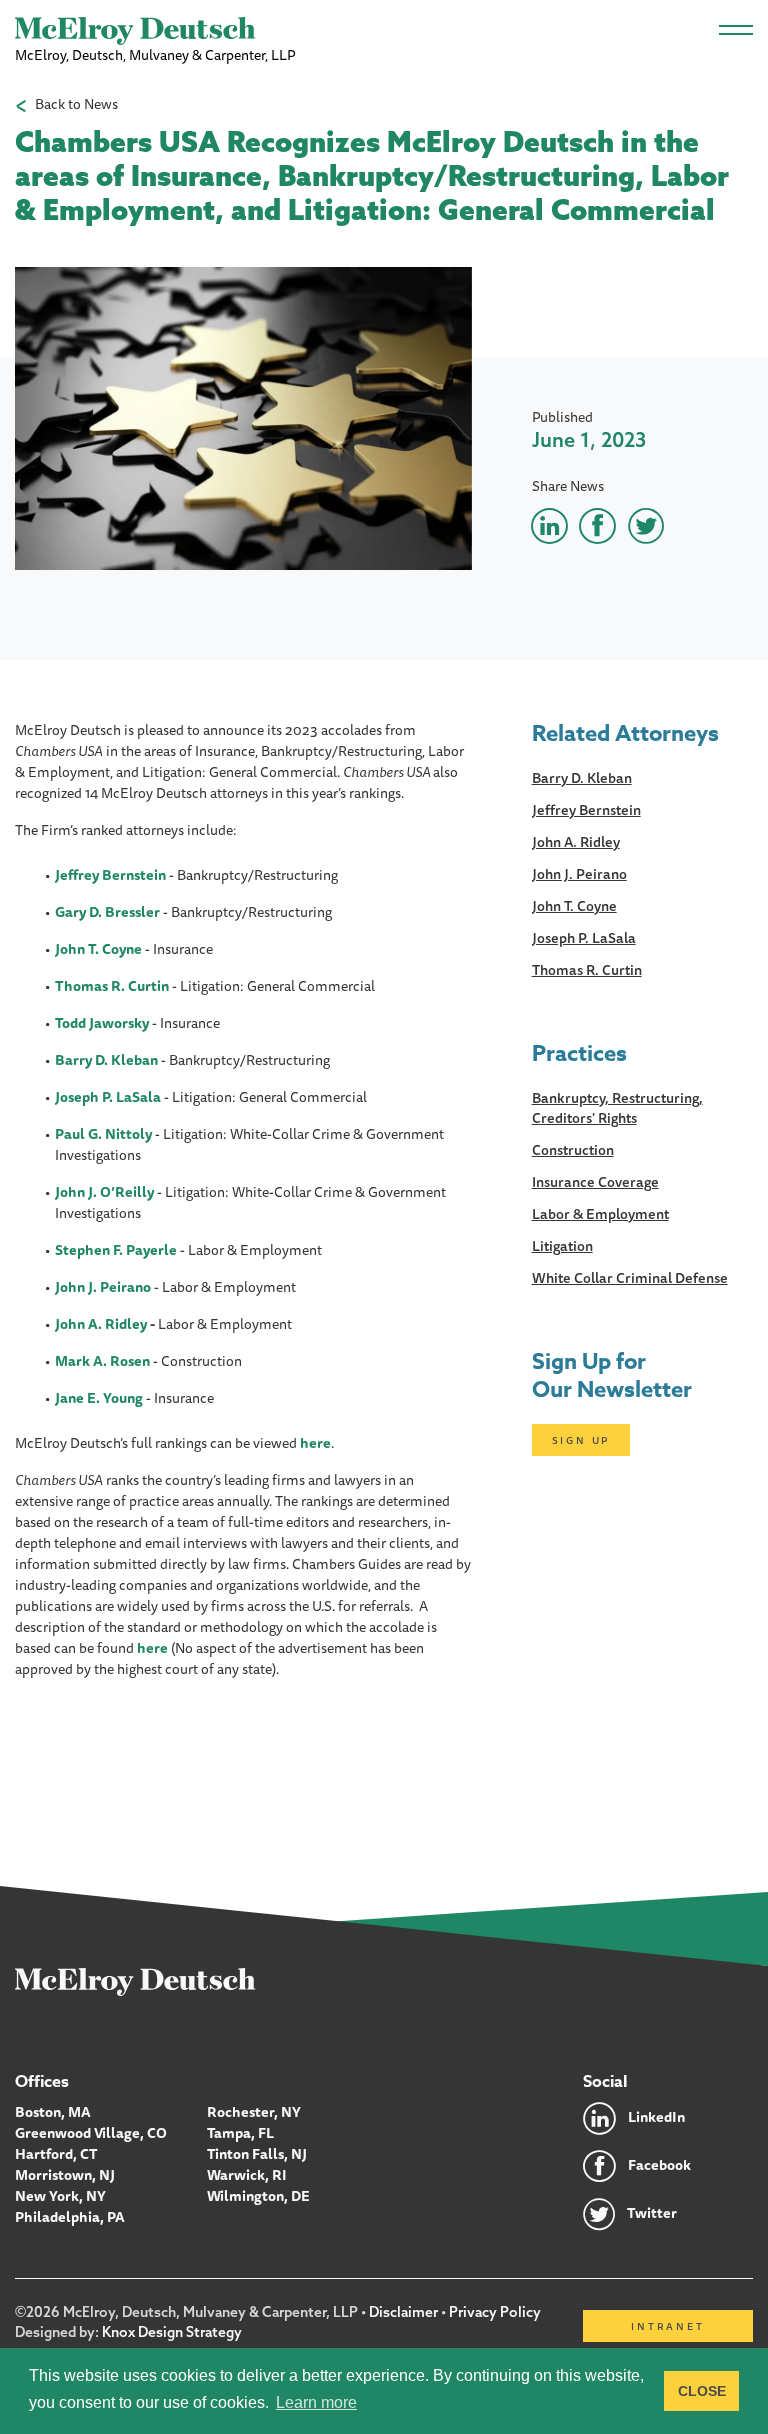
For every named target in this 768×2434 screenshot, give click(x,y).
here (315, 1443)
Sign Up (581, 1440)
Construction (573, 1150)
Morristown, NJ (65, 2175)
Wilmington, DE (258, 2196)
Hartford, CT (56, 2154)
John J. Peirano (103, 1287)
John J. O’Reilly (104, 1192)
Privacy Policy (495, 2312)
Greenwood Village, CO (91, 2133)
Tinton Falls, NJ (257, 2154)
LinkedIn (656, 2117)
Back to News (76, 104)
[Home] (135, 1981)
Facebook (659, 2165)
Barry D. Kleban (582, 778)
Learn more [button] (316, 2402)
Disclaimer (403, 2312)
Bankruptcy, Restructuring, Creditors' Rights (617, 1108)
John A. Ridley (101, 1324)
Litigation (562, 1246)
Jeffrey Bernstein (110, 875)
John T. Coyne (574, 906)
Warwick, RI (247, 2175)
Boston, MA (53, 2112)
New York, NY (60, 2196)
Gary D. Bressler (107, 912)
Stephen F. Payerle (116, 1250)
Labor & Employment (600, 1214)
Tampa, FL (240, 2133)
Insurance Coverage (595, 1182)
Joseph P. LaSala (108, 1097)
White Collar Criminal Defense (630, 1278)
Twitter (652, 2213)
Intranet (667, 2326)
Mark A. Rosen (102, 1361)
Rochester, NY (254, 2112)
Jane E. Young (99, 1398)
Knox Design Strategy (172, 2332)
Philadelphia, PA (70, 2217)
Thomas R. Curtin (112, 986)
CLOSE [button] (702, 2391)
